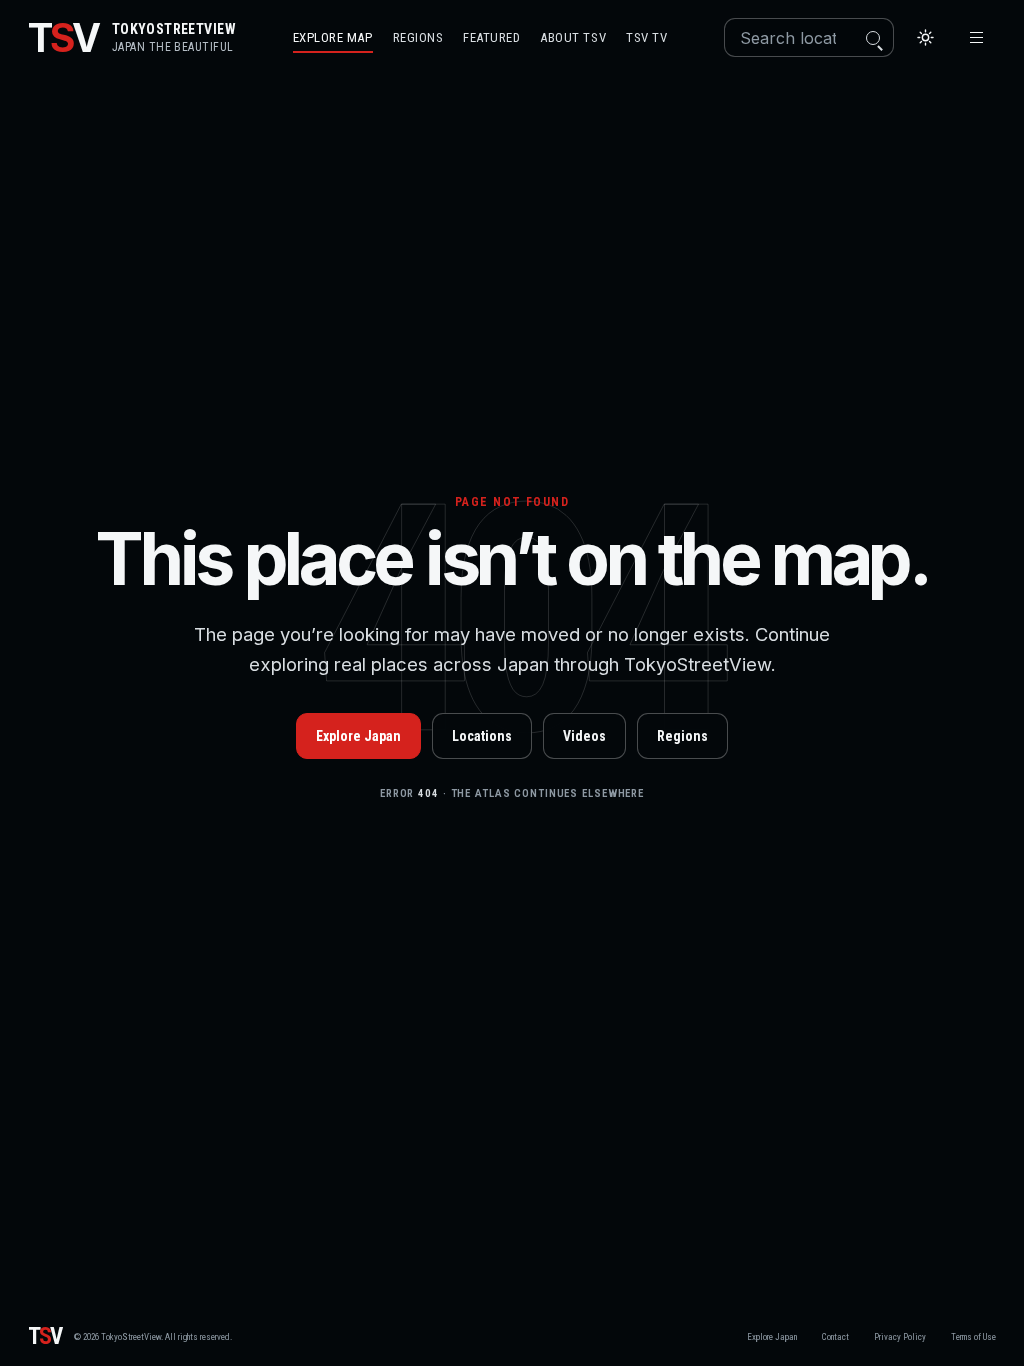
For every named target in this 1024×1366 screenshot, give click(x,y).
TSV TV (646, 37)
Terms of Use (973, 1337)
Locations (482, 736)
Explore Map (333, 37)
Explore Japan (358, 736)
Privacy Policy (900, 1337)
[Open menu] (976, 37)
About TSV (573, 37)
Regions (418, 37)
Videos (584, 736)
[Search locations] (873, 37)
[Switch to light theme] (925, 37)
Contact (835, 1337)
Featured (491, 37)
